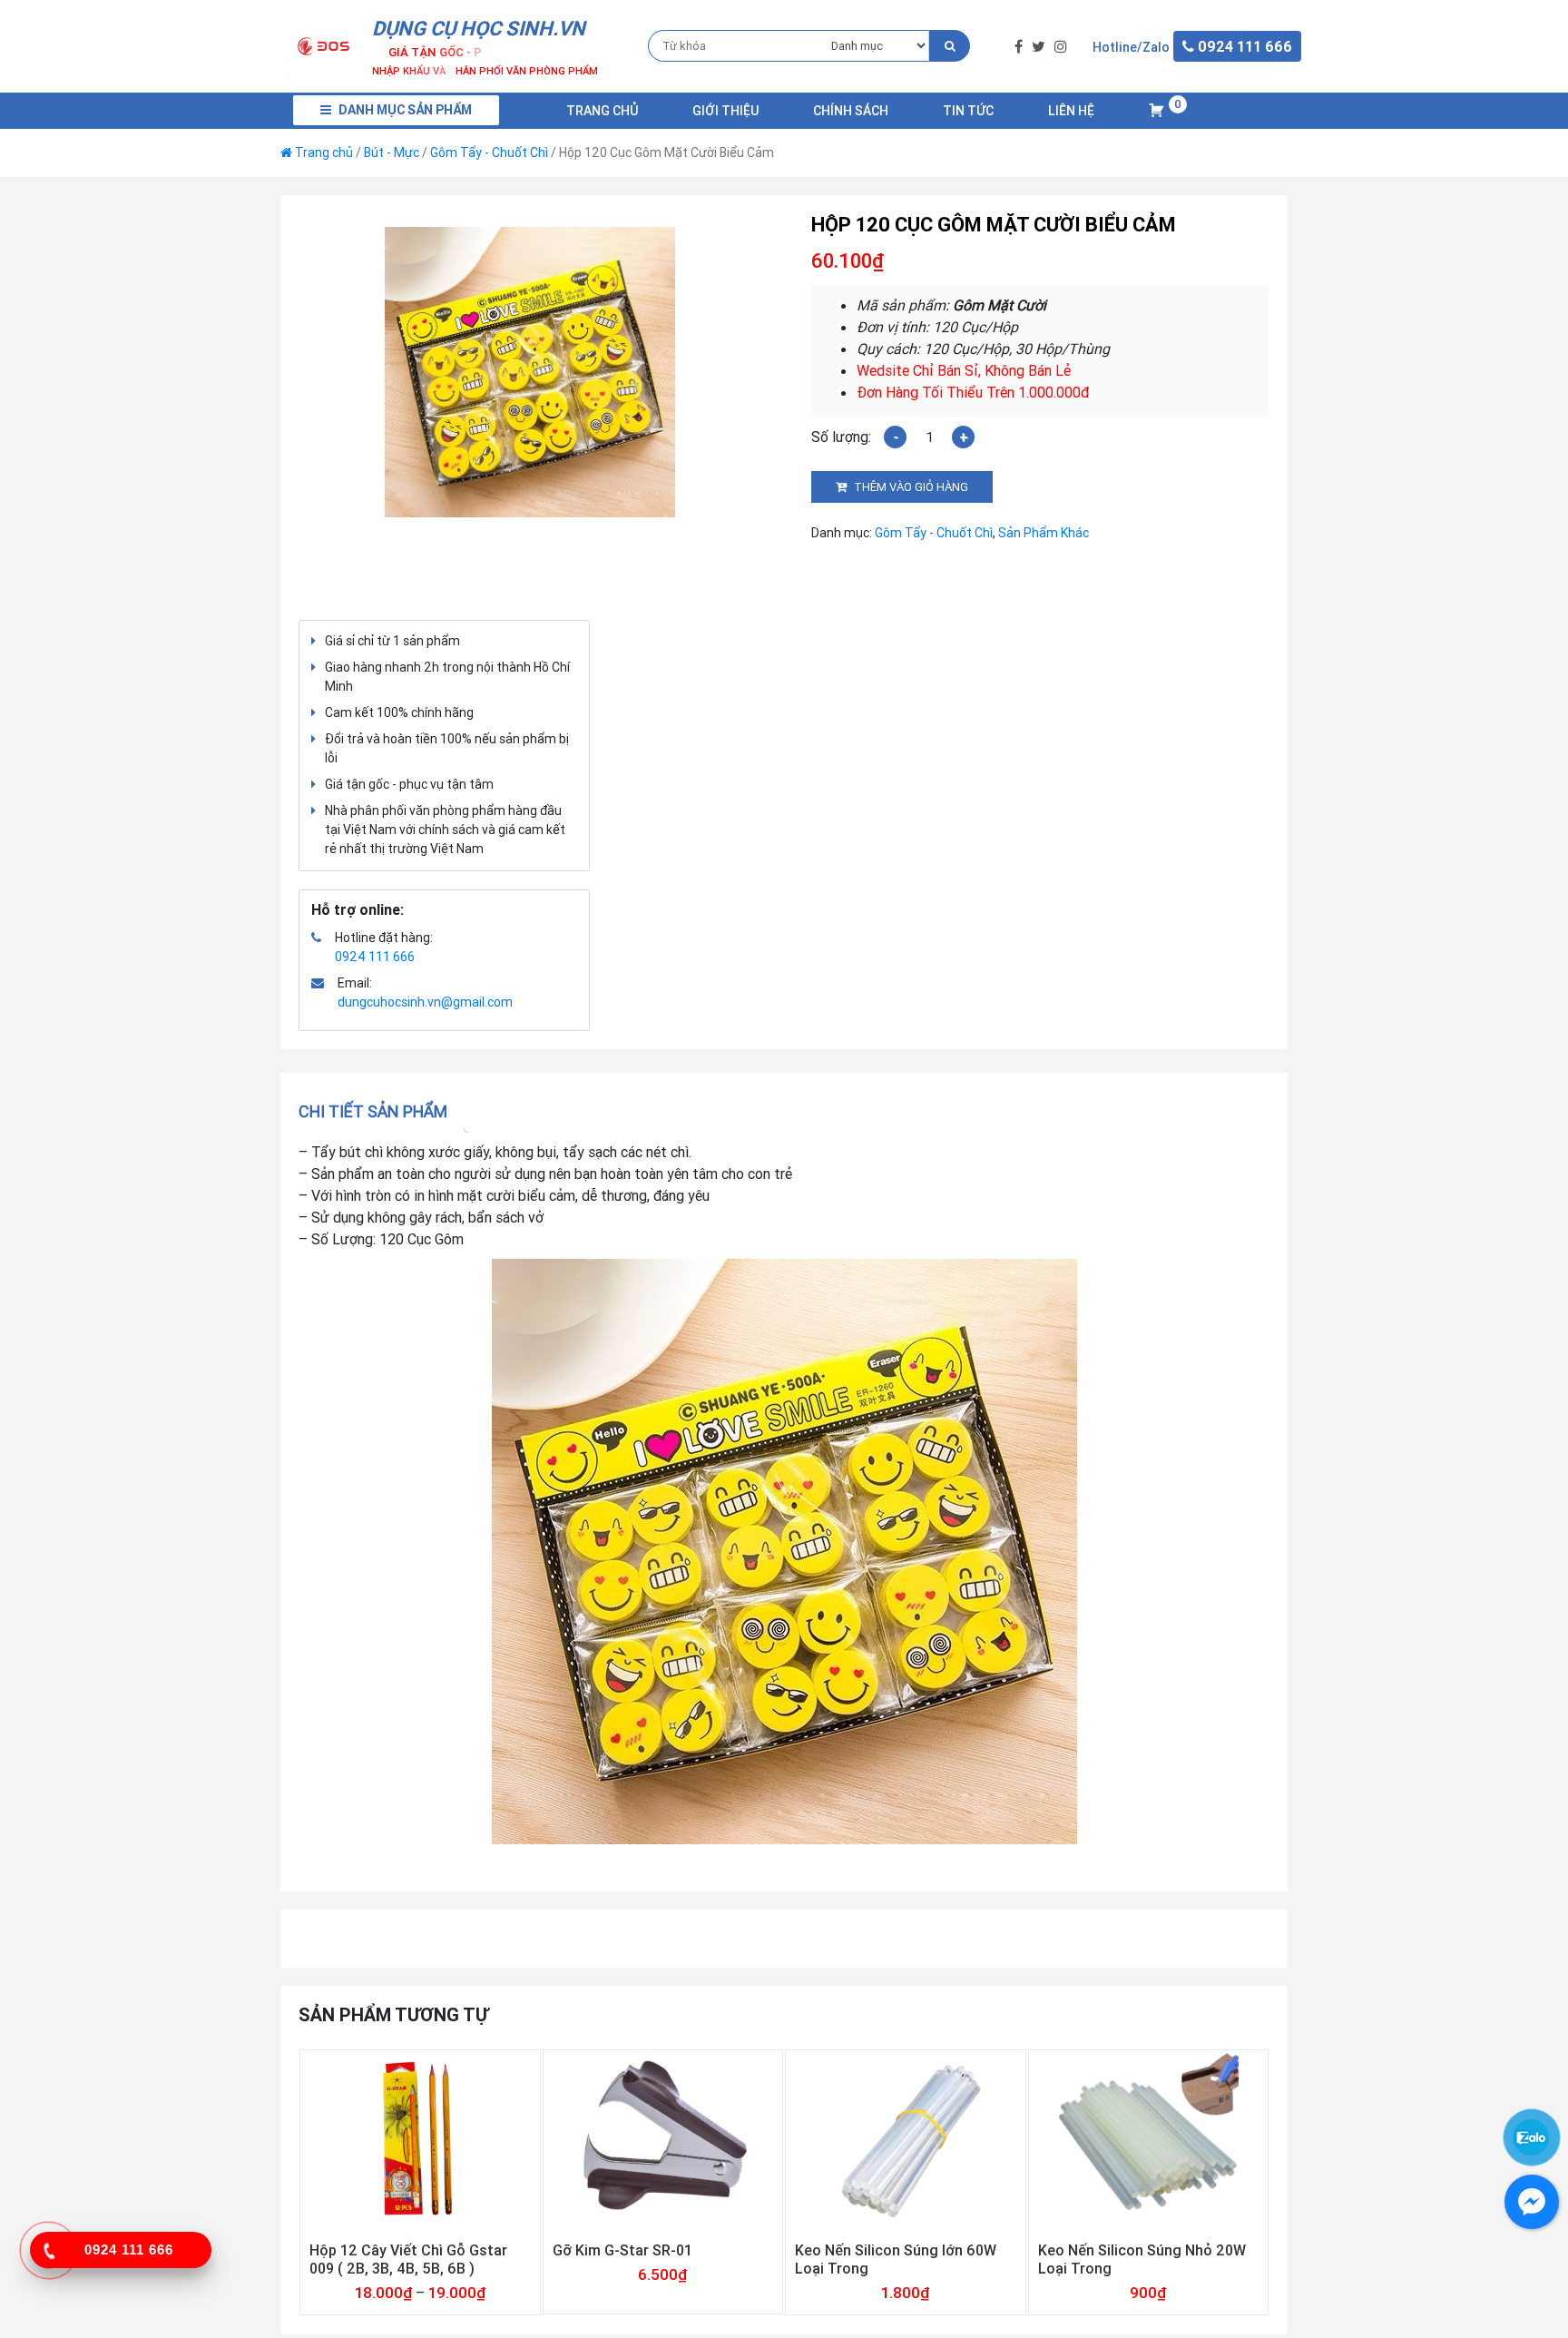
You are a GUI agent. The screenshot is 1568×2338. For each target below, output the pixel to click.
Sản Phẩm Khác (1044, 533)
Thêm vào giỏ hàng (911, 487)
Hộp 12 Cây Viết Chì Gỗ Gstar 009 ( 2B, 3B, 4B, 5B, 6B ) (408, 2259)
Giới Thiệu (725, 111)
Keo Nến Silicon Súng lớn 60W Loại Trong (896, 2259)
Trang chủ (602, 111)
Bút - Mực (392, 152)
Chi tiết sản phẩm (373, 1111)
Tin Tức (968, 111)
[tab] (379, 1111)
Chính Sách (851, 111)
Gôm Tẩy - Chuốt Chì (489, 152)
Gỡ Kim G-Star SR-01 (622, 2250)
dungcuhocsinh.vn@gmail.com (425, 1002)
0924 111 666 (375, 957)
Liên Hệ (1071, 111)
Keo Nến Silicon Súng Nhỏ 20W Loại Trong (1142, 2259)
